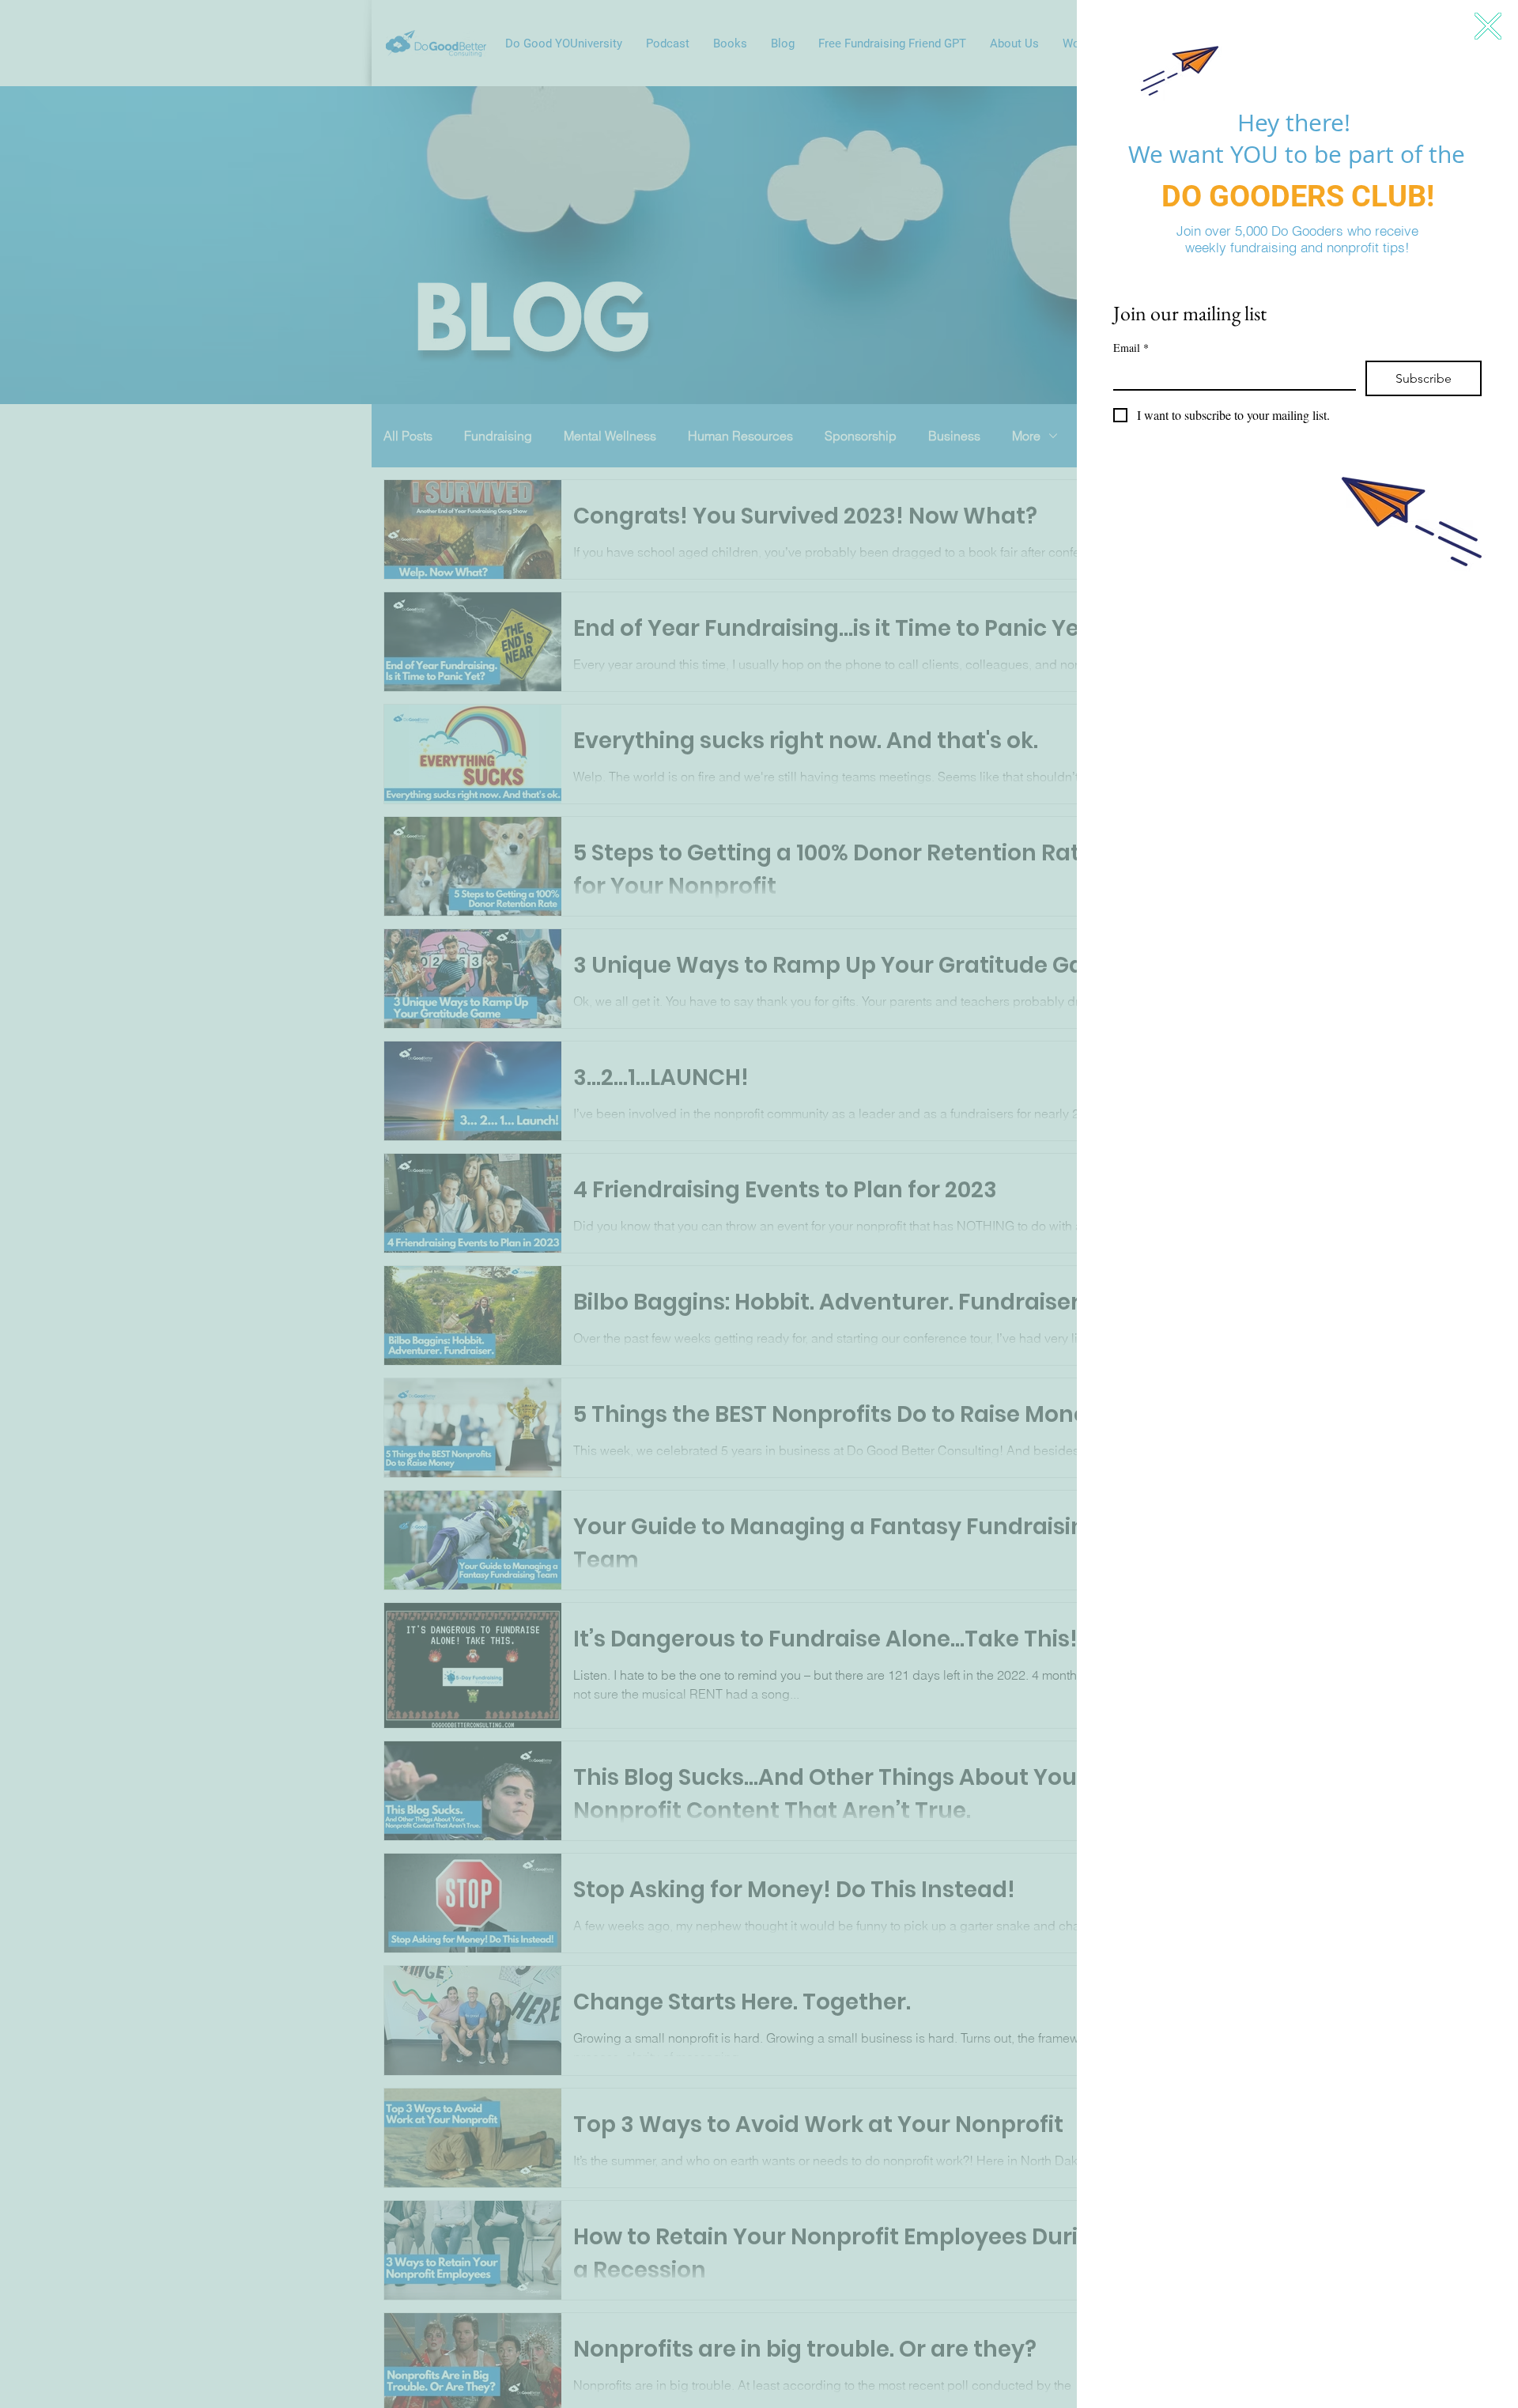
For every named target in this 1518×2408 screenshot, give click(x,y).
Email (1131, 348)
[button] (1488, 26)
